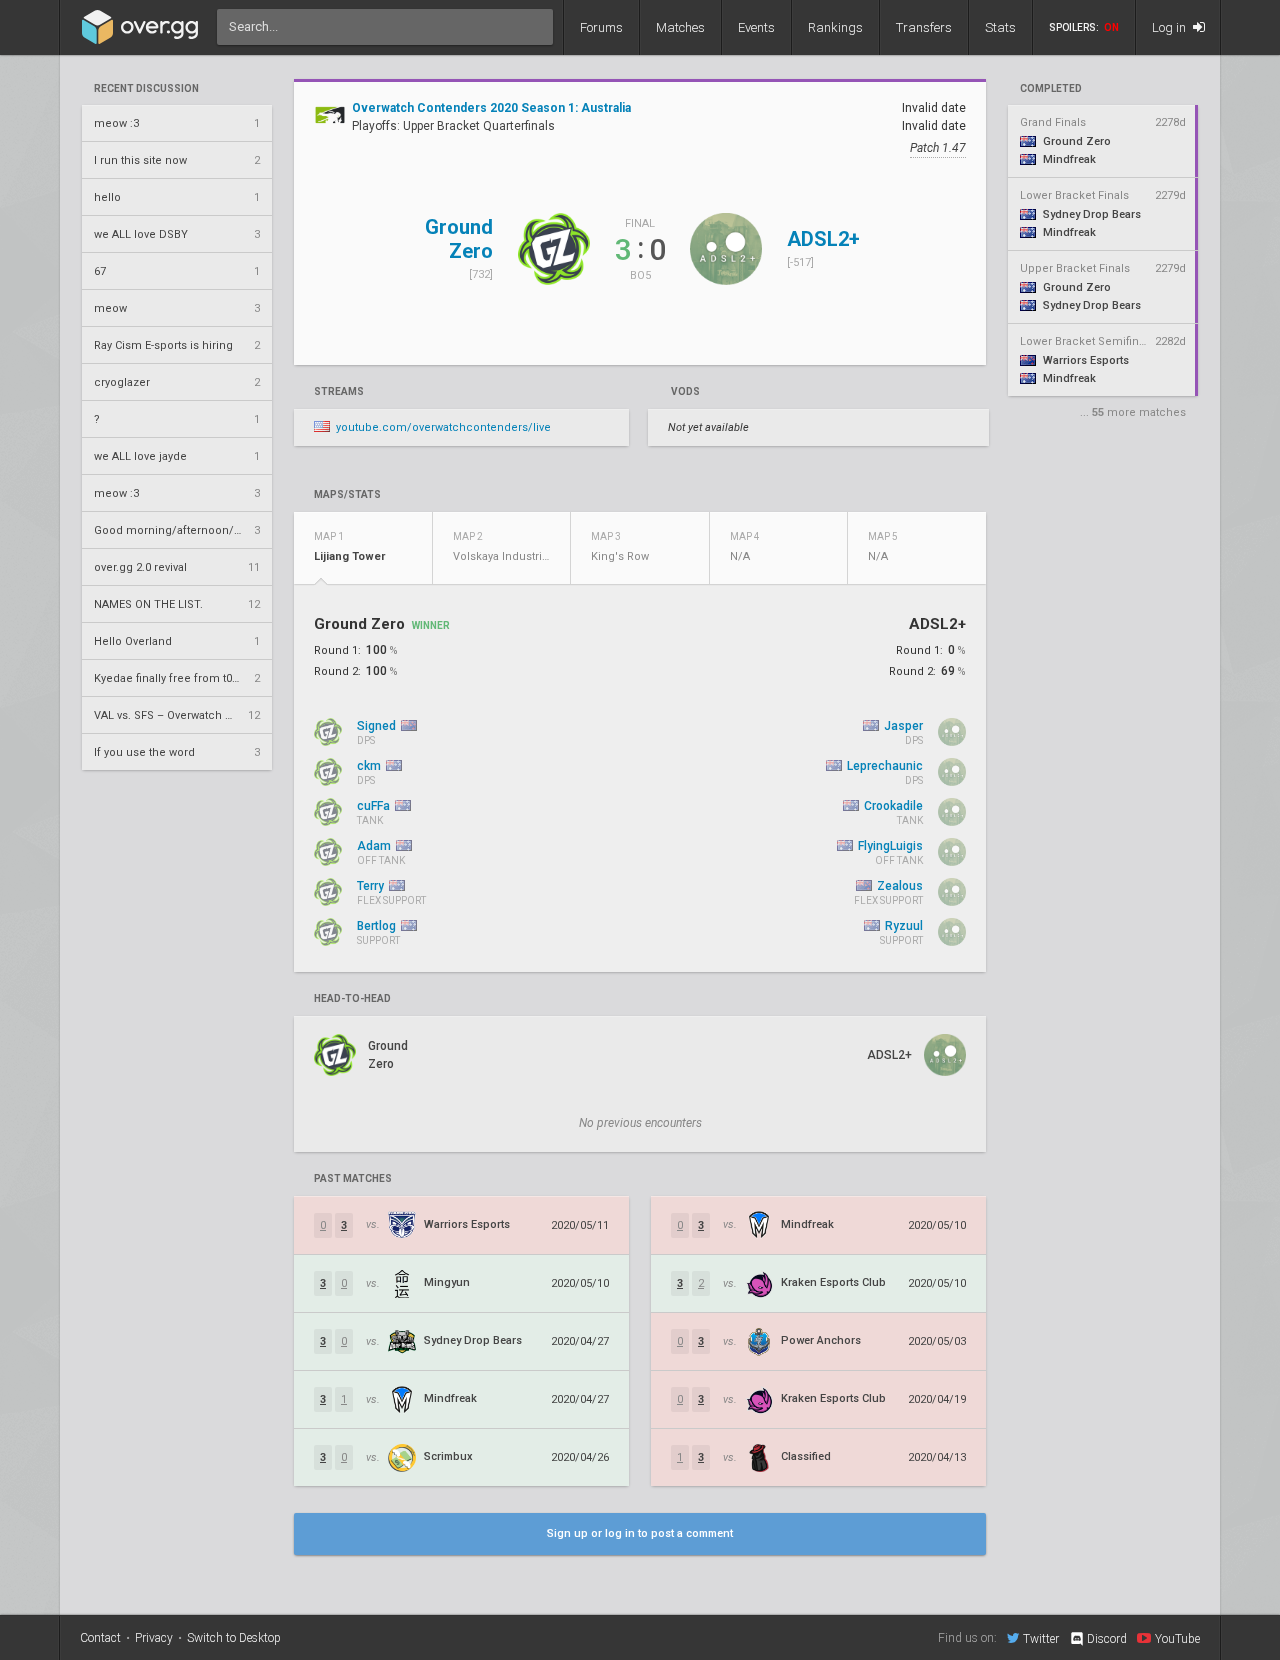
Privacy (154, 1638)
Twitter (1041, 1638)
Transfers (924, 27)
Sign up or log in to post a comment (640, 1533)
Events (756, 27)
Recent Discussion (146, 89)
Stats (1000, 27)
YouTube (1177, 1638)
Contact (100, 1638)
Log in (1170, 27)
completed (1051, 89)
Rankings (835, 27)
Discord (1107, 1639)
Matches (680, 27)
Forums (601, 27)
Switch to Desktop (234, 1638)
